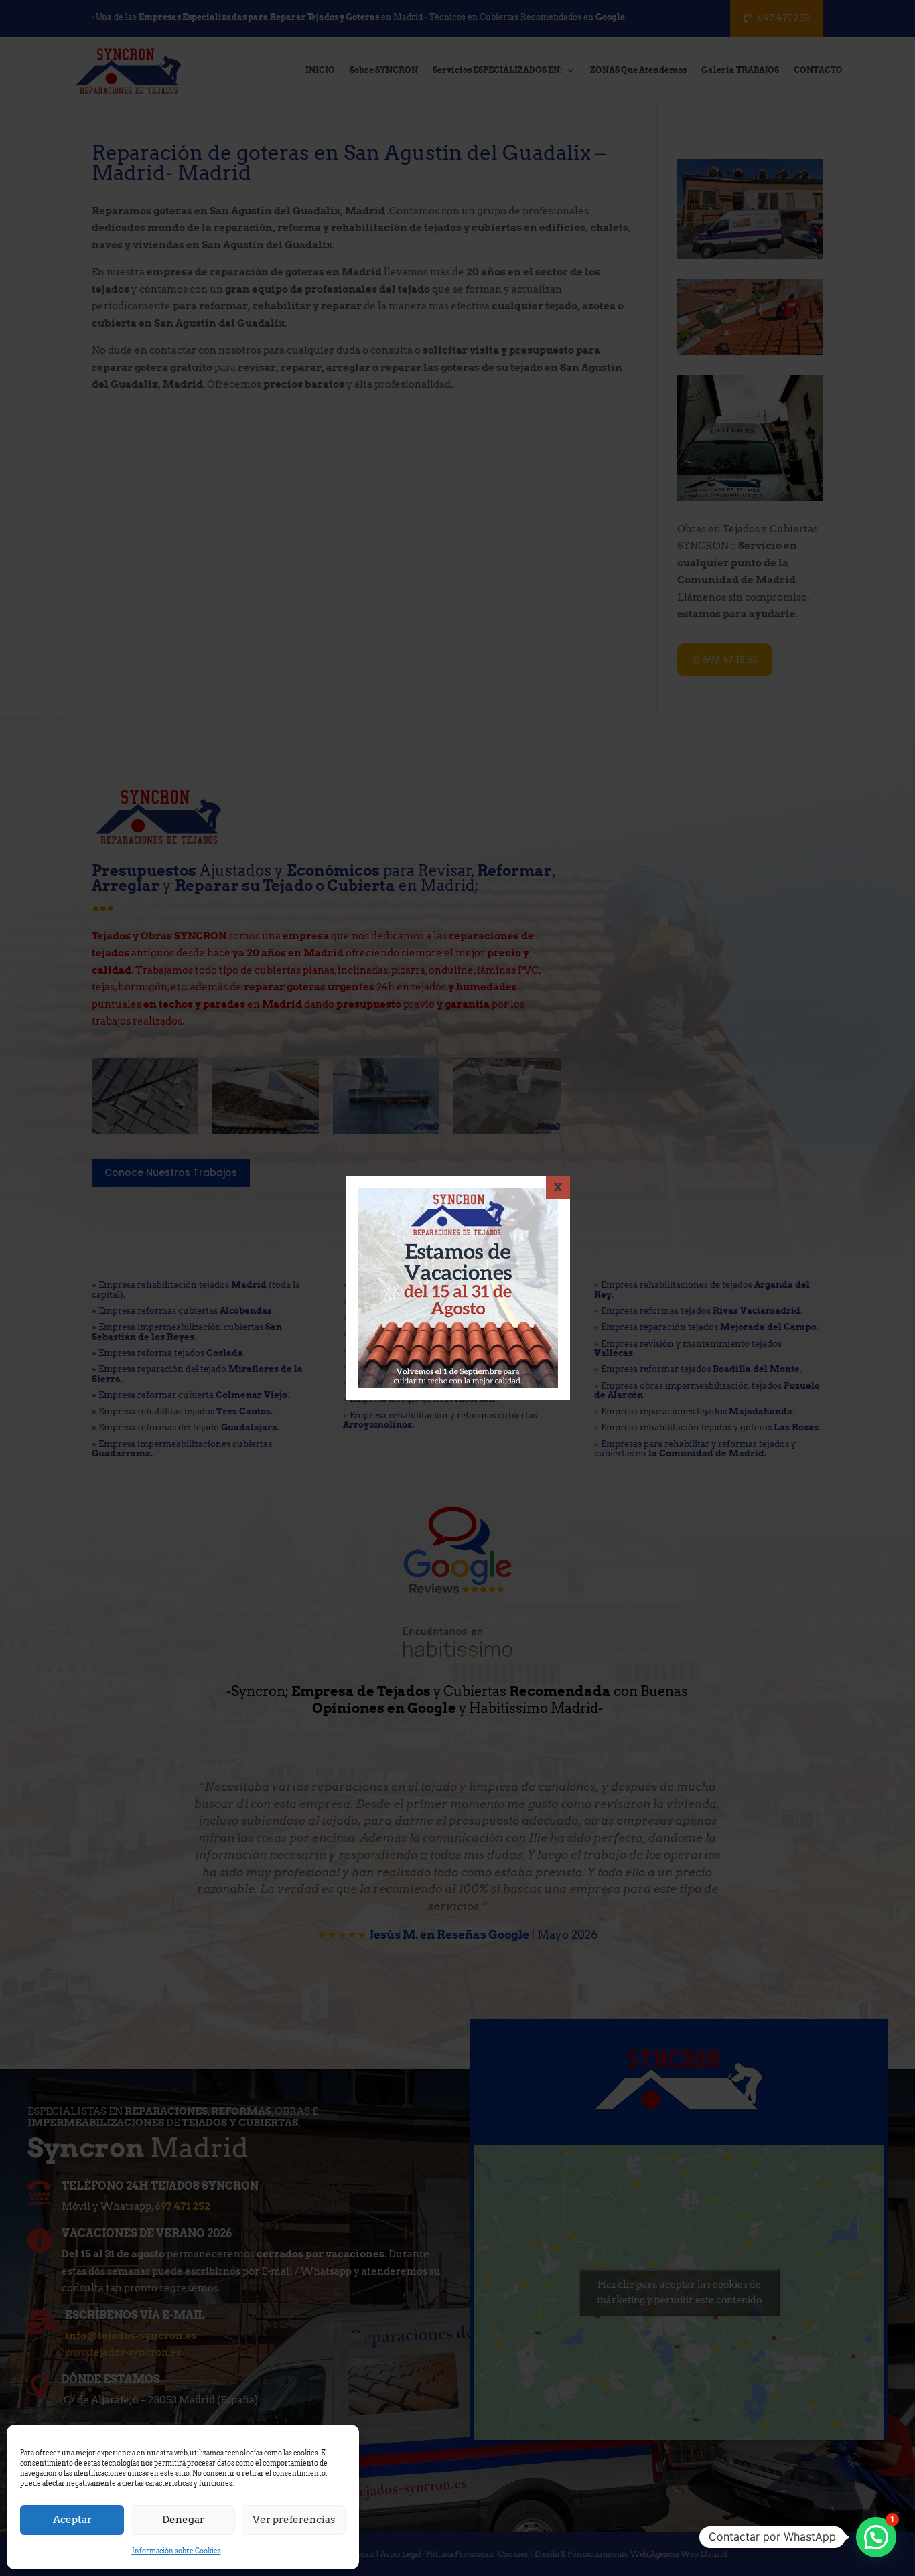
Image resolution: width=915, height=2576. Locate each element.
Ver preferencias (294, 2520)
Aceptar (72, 2520)
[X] (558, 1188)
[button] (876, 2537)
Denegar (183, 2520)
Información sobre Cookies (177, 2551)
